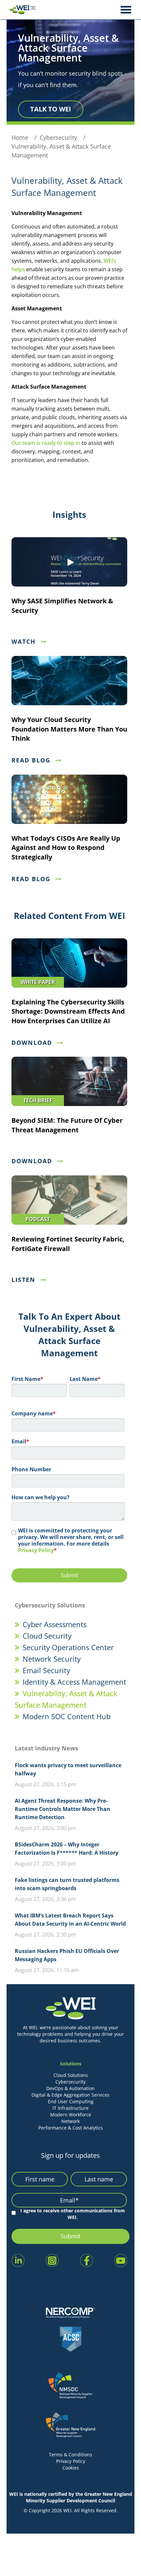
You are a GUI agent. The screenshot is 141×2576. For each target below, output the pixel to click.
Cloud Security (47, 1636)
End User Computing (71, 2101)
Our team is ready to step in (46, 443)
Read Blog (31, 760)
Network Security (52, 1659)
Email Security (46, 1670)
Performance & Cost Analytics (71, 2128)
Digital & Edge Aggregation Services (70, 2095)
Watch (24, 641)
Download (32, 1043)
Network (70, 2121)
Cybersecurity (70, 2082)
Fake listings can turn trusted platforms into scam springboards (67, 1884)
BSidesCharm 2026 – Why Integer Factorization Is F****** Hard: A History (67, 1849)
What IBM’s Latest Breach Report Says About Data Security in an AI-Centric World (70, 1920)
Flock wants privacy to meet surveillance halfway (68, 1769)
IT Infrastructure (70, 2108)
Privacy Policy (36, 1550)
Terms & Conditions (70, 2455)
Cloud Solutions (71, 2075)
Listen (23, 1280)
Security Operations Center (68, 1647)
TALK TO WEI (51, 109)
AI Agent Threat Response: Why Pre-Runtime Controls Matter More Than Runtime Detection (62, 1809)
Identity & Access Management (74, 1682)
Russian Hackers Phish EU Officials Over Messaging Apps (67, 1955)
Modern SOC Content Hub (67, 1716)
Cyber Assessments (55, 1624)
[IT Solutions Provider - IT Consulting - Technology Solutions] (21, 10)
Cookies (71, 2468)
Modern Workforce (71, 2115)
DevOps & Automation (70, 2088)
